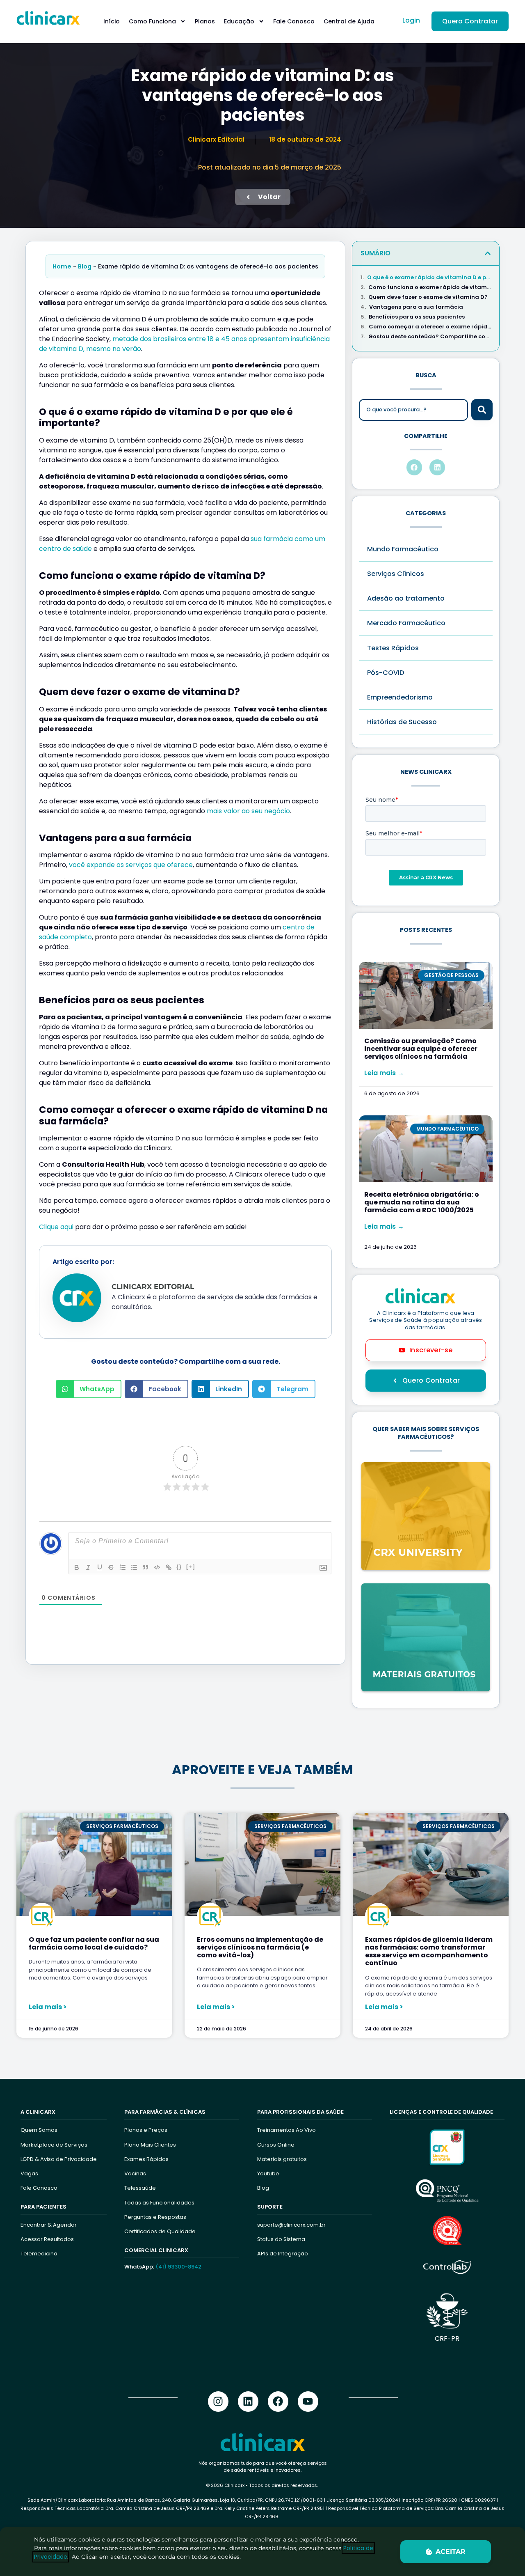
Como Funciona (152, 21)
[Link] (169, 1567)
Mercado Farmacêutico (406, 623)
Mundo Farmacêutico (403, 549)
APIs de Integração (283, 2254)
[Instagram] (218, 2402)
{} (179, 1567)
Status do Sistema (281, 2239)
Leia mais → (384, 1073)
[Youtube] (308, 2402)
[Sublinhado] (100, 1567)
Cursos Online (276, 2145)
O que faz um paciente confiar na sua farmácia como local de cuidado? (94, 1943)
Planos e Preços (146, 2130)
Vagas (29, 2173)
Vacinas (135, 2173)
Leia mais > (48, 2007)
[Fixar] (111, 1567)
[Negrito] (77, 1567)
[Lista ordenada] (123, 1567)
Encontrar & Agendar (49, 2225)
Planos (205, 21)
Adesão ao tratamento (406, 598)
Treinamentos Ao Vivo (286, 2130)
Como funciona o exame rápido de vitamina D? (430, 287)
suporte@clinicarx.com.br (291, 2225)
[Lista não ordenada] (134, 1567)
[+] (191, 1567)
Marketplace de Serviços (54, 2145)
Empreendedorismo (400, 697)
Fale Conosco (294, 21)
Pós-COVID (386, 673)
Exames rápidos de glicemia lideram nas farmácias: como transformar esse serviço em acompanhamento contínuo (429, 1951)
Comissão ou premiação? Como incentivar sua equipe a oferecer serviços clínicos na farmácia (421, 1049)
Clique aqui (56, 1227)
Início (112, 21)
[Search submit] (482, 410)
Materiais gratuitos (282, 2159)
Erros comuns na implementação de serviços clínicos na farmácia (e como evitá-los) (260, 1947)
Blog (85, 266)
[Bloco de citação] (146, 1567)
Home (62, 266)
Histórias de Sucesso (402, 722)
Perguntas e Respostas (155, 2217)
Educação (239, 21)
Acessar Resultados (47, 2239)
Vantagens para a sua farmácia (416, 307)
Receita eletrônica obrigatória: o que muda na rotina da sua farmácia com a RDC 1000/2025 (422, 1202)
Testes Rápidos (393, 648)
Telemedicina (39, 2254)
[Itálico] (88, 1567)
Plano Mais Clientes (150, 2145)
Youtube (268, 2173)
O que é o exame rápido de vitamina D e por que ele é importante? (429, 278)
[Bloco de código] (157, 1567)
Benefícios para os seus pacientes (417, 317)
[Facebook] (278, 2402)
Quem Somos (39, 2130)
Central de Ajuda (349, 21)
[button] (89, 1389)
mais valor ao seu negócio (248, 811)
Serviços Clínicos (396, 574)
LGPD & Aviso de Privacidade (59, 2159)
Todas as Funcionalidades (159, 2203)
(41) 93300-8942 (178, 2267)
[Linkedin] (248, 2402)
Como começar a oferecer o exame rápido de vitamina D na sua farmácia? (430, 327)
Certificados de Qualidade (160, 2231)
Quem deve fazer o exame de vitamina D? (428, 297)
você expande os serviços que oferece (131, 865)
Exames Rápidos (146, 2159)
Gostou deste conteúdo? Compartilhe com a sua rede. (430, 337)
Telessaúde (140, 2188)
